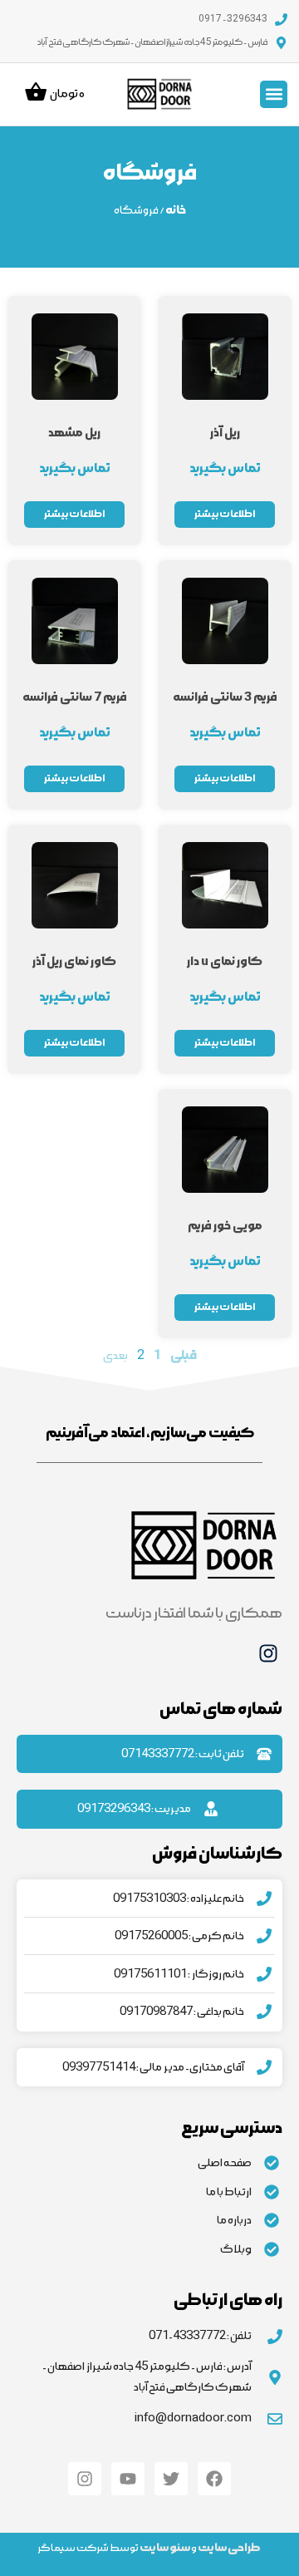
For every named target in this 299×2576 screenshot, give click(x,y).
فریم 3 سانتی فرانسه (225, 697)
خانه (176, 210)
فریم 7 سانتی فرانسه (75, 697)
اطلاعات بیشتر (225, 514)
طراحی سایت (229, 2548)
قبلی (184, 1355)
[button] (274, 94)
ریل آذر (225, 433)
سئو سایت (165, 2548)
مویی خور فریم (225, 1226)
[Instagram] (268, 1653)
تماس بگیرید (225, 468)
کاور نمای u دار (225, 961)
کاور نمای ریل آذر (74, 961)
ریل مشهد (74, 433)
